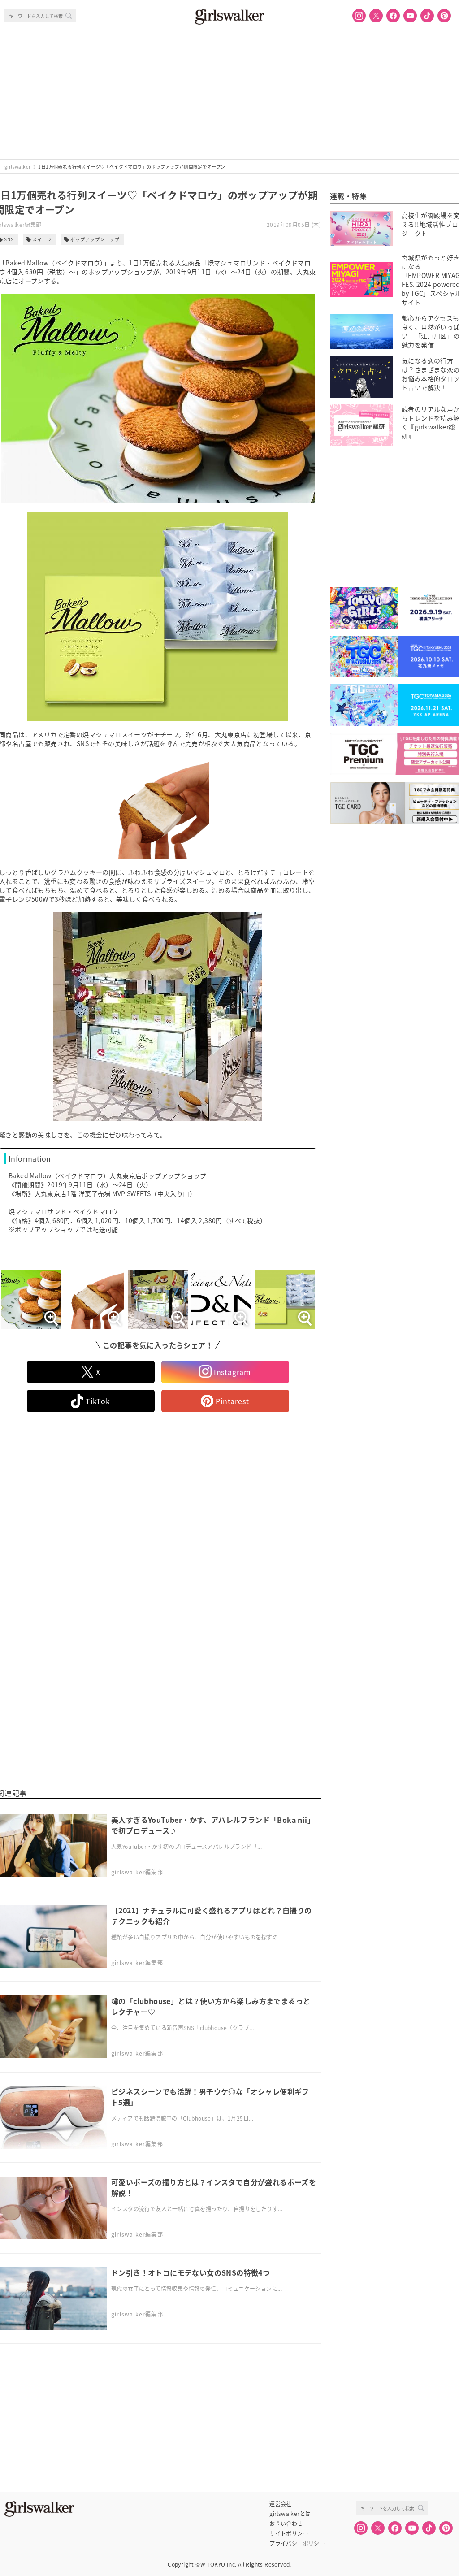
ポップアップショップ (95, 239)
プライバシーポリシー (297, 2543)
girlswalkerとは (290, 2514)
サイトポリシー (289, 2533)
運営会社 (281, 2504)
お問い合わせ (286, 2524)
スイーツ (42, 239)
